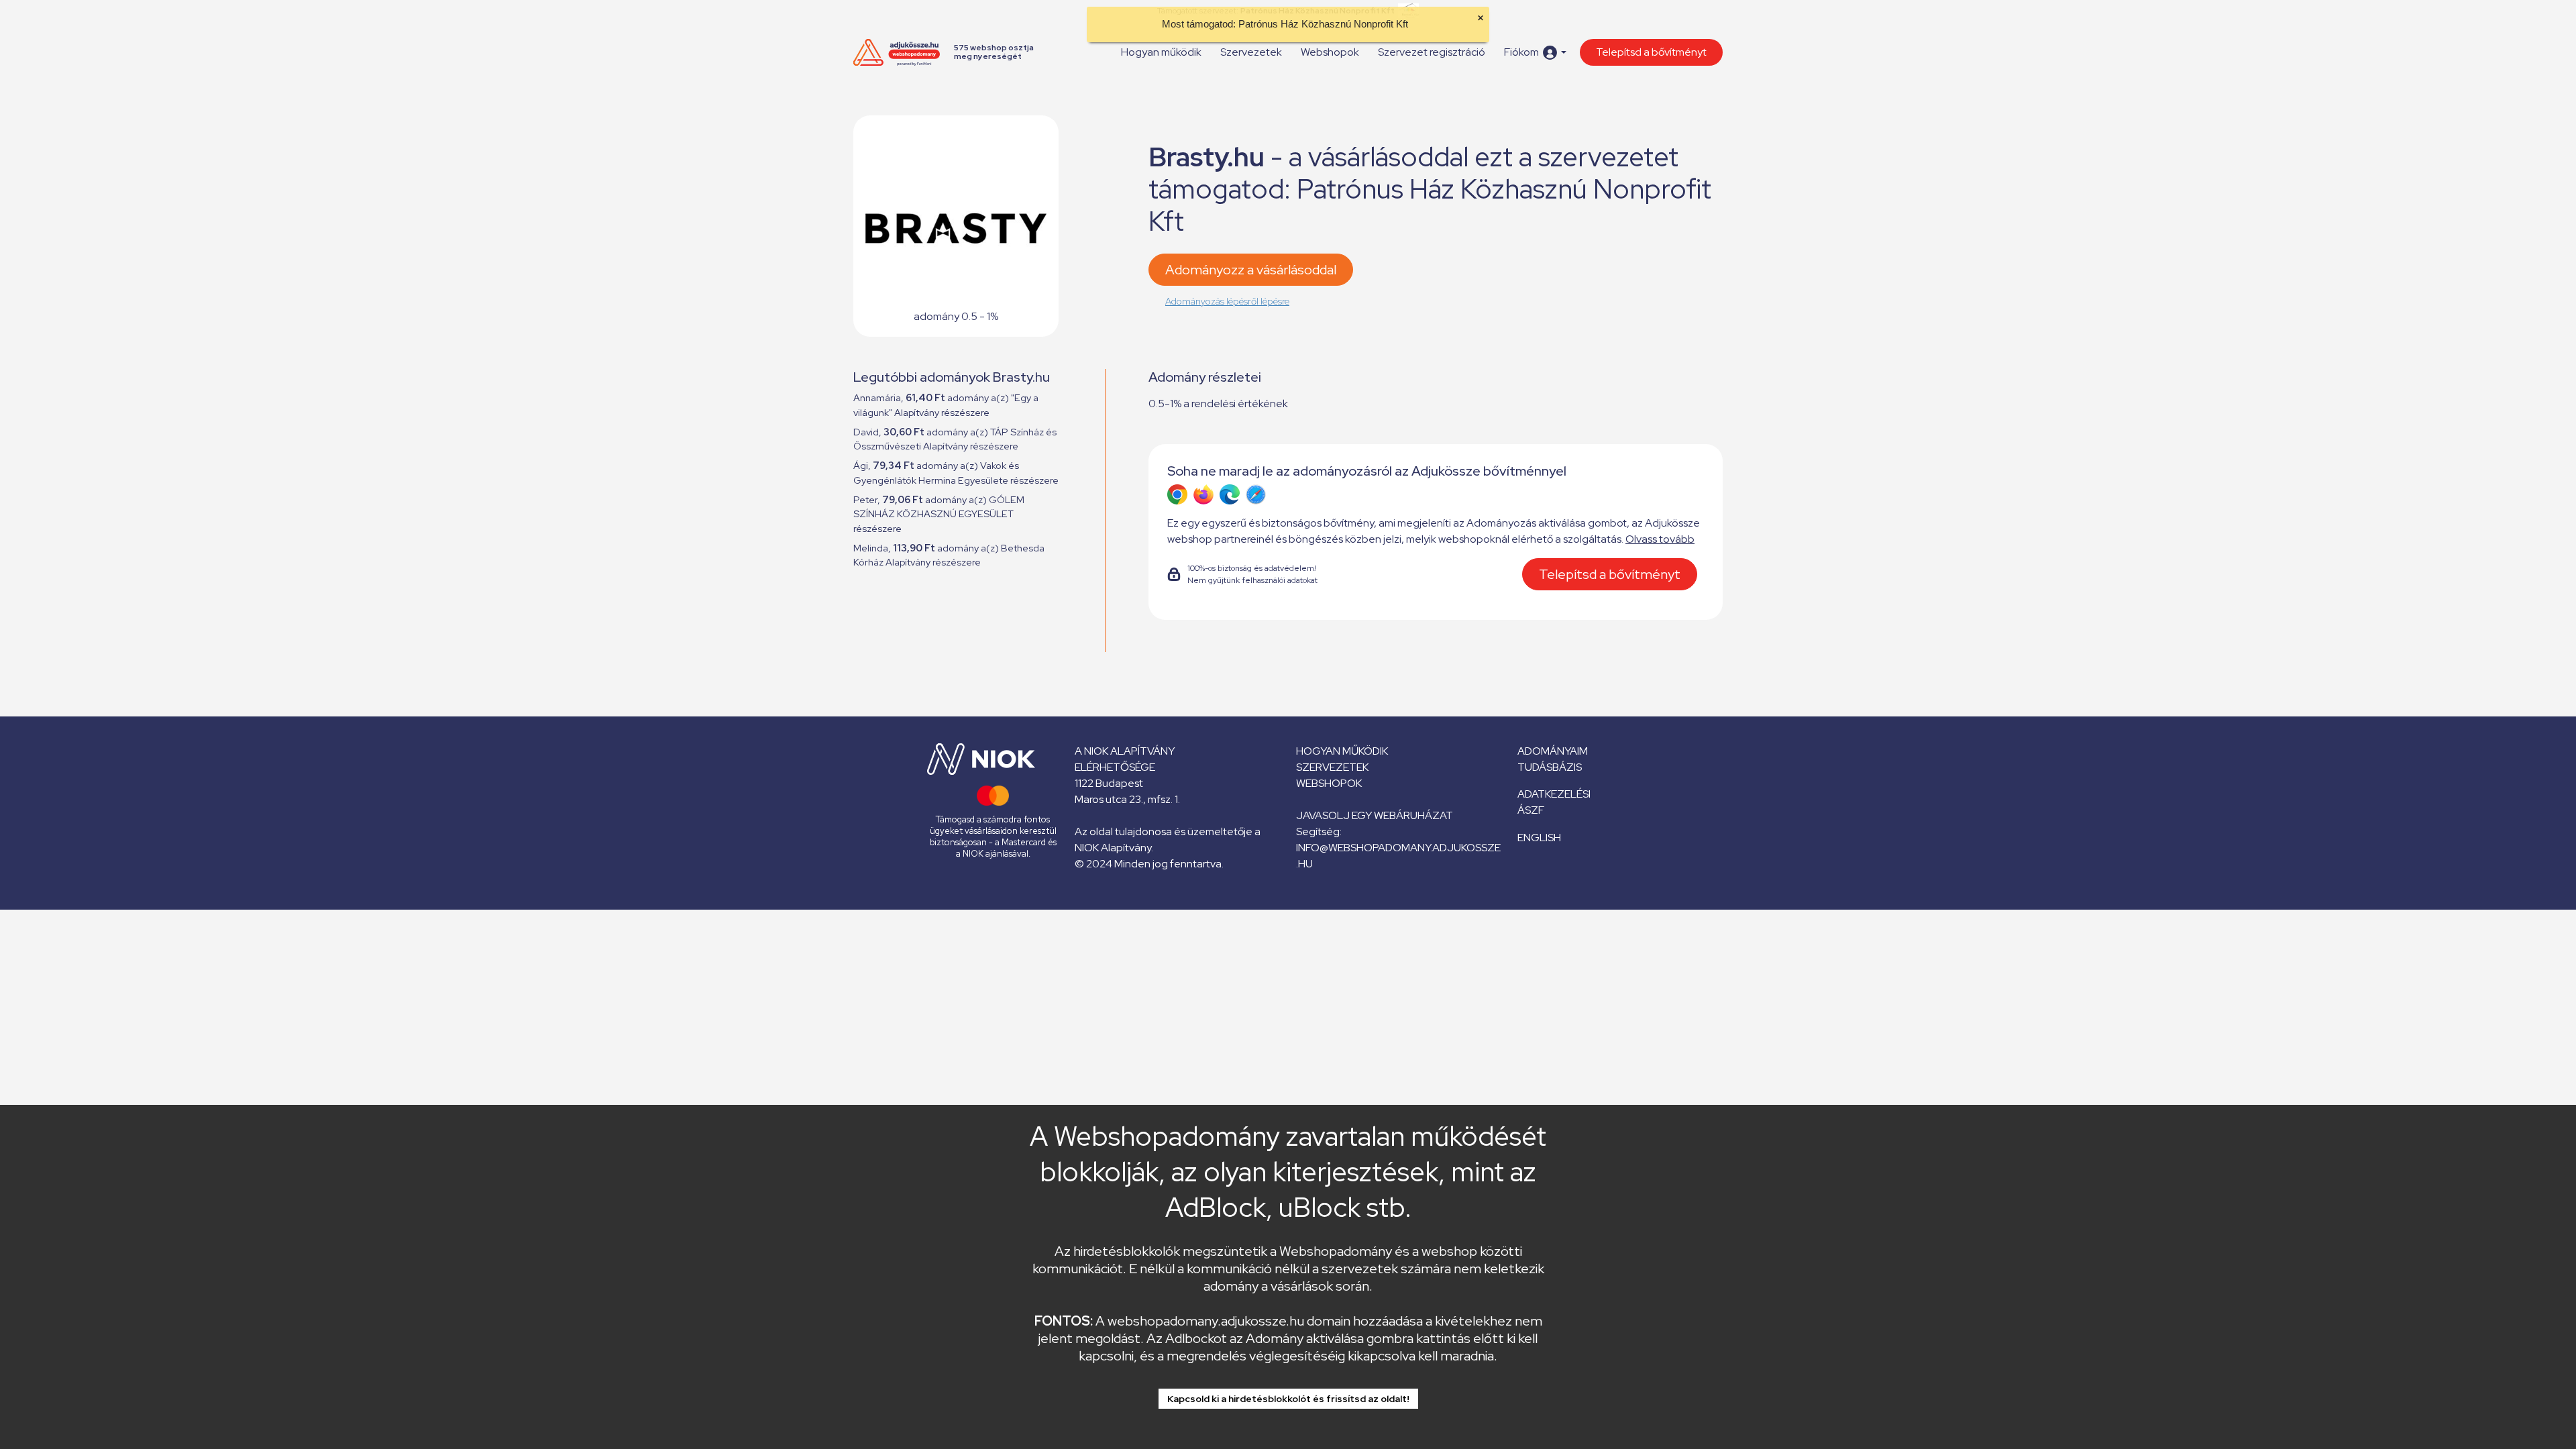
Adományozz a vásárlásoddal (1251, 270)
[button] (1535, 53)
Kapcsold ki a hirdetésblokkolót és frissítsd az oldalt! (1288, 1399)
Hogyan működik (1161, 52)
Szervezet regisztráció (1432, 52)
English (1539, 838)
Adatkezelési (1554, 794)
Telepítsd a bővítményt (1651, 52)
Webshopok (1330, 52)
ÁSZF (1531, 810)
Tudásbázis (1550, 767)
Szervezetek (1251, 52)
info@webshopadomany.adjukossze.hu (1398, 856)
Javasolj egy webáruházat (1375, 815)
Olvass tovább (1660, 539)
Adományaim (1553, 751)
